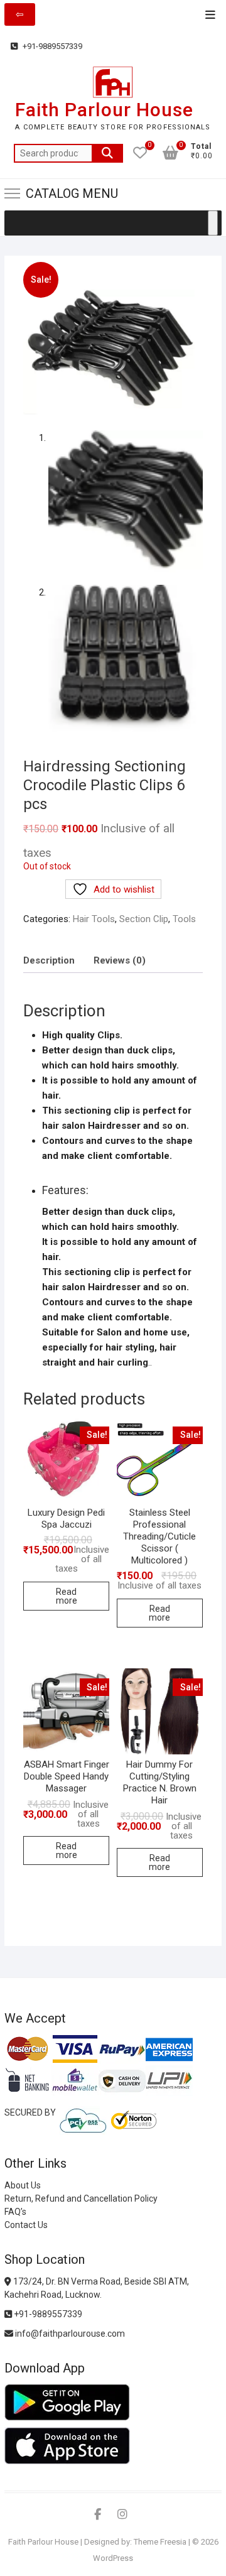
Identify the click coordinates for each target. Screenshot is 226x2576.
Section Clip (144, 919)
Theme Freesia (160, 2542)
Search (107, 153)
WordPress (113, 2558)
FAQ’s (15, 2212)
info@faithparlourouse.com (70, 2334)
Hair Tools (94, 919)
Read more (67, 1596)
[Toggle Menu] (213, 223)
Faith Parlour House (104, 110)
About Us (23, 2185)
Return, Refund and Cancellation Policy (81, 2198)
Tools (184, 919)
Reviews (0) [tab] (120, 960)
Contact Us (26, 2225)
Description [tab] (49, 960)
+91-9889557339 (51, 46)
